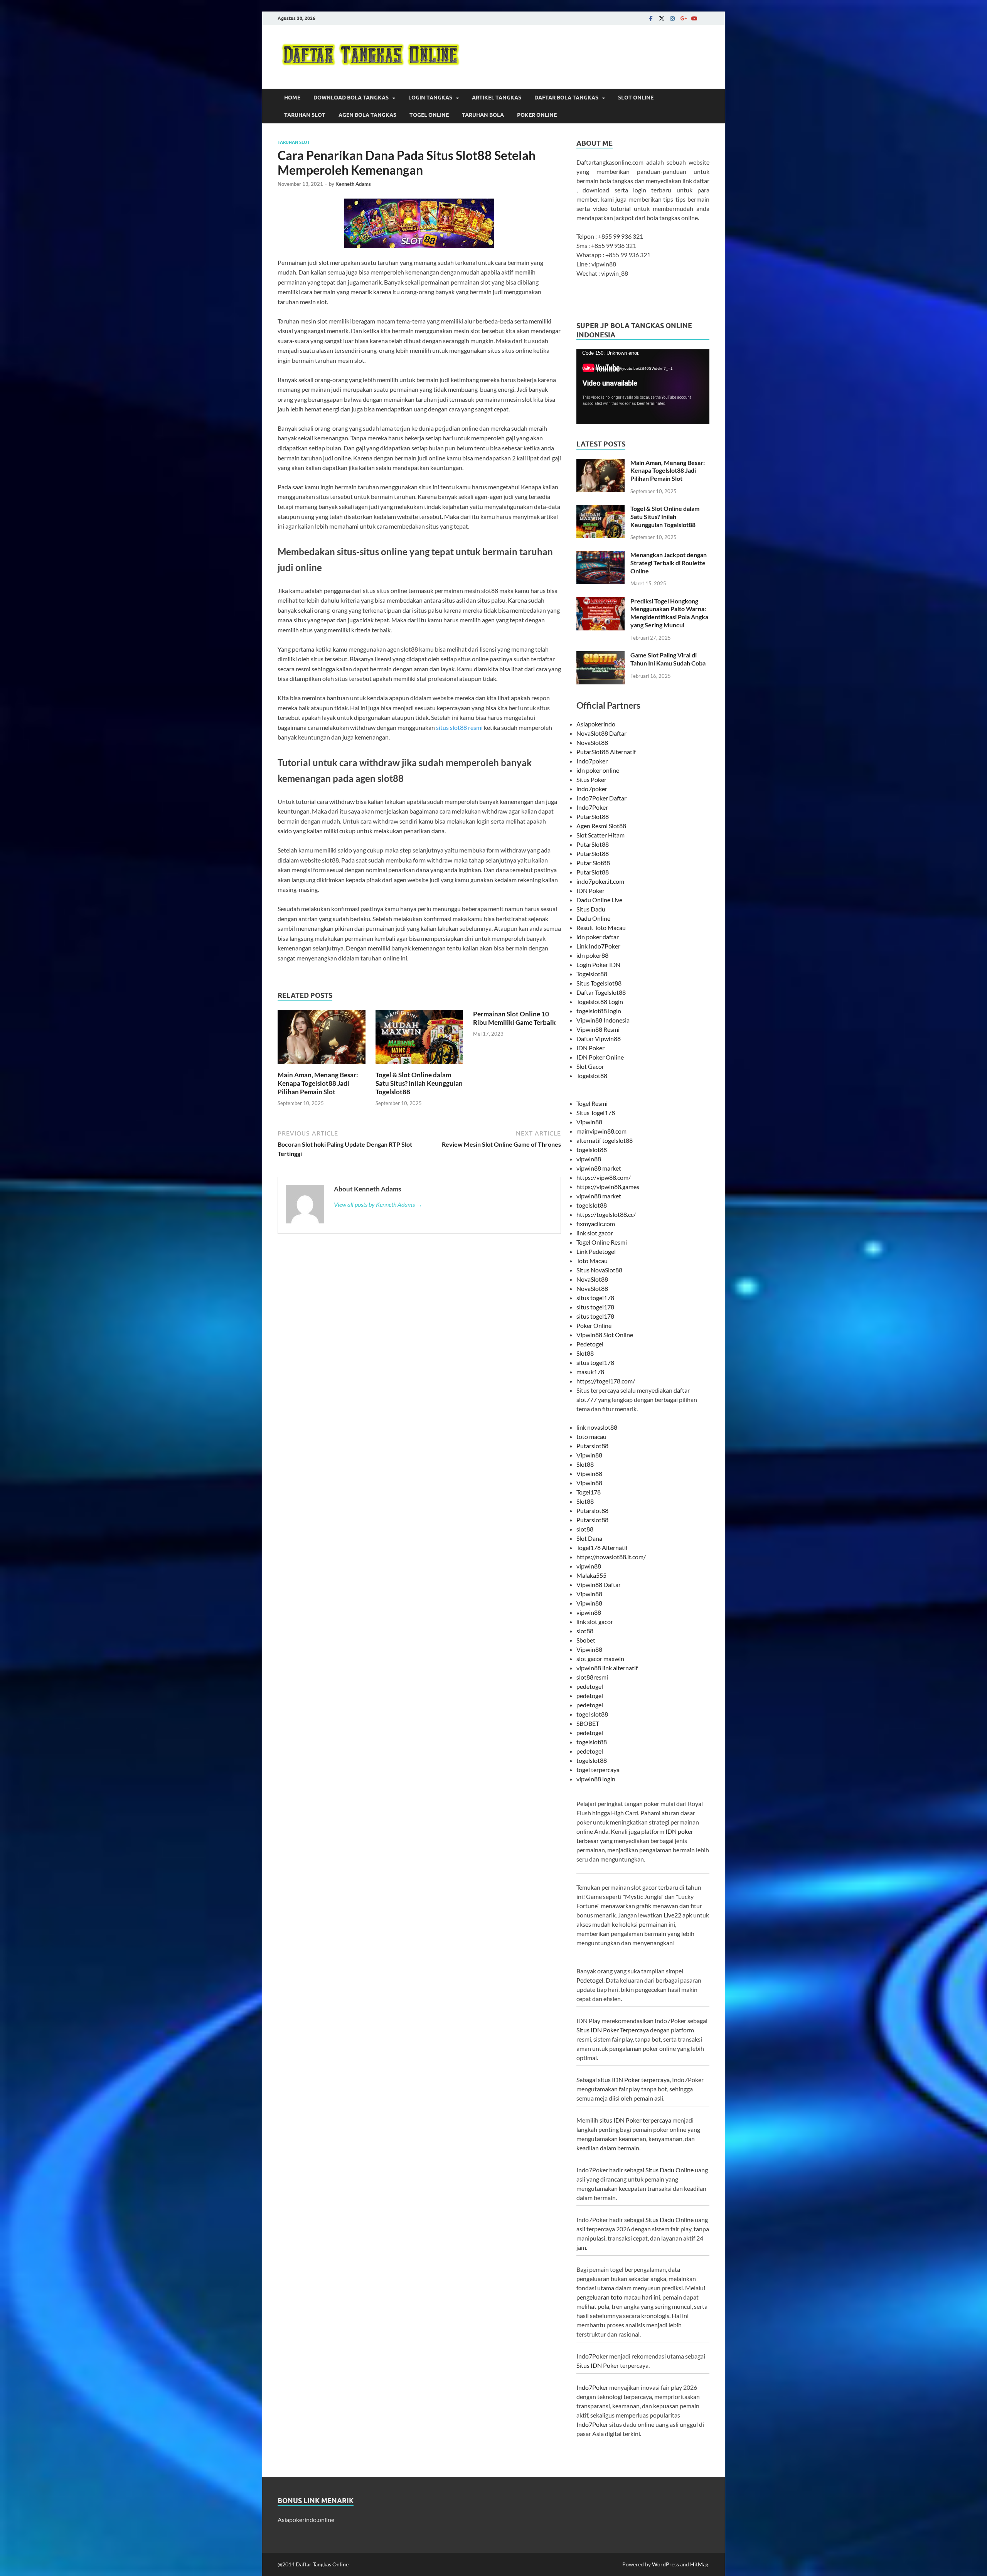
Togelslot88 (592, 974)
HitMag (699, 2564)
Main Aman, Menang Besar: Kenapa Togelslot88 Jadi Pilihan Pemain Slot (318, 1083)
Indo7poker (592, 761)
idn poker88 (592, 955)
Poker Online (537, 115)
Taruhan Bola (483, 115)
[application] (643, 387)
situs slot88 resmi (459, 727)
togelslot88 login (599, 1011)
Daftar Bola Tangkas (566, 98)
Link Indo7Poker (598, 946)
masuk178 (590, 1372)
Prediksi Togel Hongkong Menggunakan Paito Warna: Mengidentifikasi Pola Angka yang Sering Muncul (669, 613)
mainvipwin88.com (601, 1131)
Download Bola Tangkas (351, 98)
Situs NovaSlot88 (599, 1270)
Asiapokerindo (596, 724)
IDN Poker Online (600, 1057)
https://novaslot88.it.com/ (611, 1557)
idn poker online (598, 770)
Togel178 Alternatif (602, 1547)
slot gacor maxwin (600, 1659)
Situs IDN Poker (598, 2365)
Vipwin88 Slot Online (605, 1335)
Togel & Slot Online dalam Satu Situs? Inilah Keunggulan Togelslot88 (419, 1083)
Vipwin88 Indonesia (603, 1020)
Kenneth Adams (353, 184)
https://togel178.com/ (606, 1381)
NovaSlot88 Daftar (601, 733)
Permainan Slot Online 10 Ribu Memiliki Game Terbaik (514, 1018)
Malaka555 (591, 1575)
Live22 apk (678, 1915)
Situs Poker (591, 779)
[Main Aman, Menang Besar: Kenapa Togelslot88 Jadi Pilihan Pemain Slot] (322, 1039)
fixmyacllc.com (596, 1224)
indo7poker (592, 789)
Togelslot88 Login (600, 1002)
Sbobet (586, 1640)
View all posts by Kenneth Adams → (378, 1204)
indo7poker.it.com (600, 881)
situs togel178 (595, 1298)
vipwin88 (589, 1159)
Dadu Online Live (599, 900)
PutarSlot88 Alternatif (606, 752)
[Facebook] (651, 18)
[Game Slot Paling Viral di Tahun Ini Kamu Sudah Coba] (600, 656)
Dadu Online (593, 918)
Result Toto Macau (601, 927)
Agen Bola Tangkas (367, 115)
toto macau (591, 1436)
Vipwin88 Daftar (599, 1585)
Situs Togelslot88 (599, 983)
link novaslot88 (597, 1427)
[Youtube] (694, 18)
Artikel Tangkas (497, 98)
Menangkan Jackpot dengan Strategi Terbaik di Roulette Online (669, 563)
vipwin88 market (599, 1168)
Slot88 (585, 1353)
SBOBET (588, 1723)
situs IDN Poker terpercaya (634, 2080)
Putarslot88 (592, 1446)
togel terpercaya (598, 1770)
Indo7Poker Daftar (601, 798)
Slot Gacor (590, 1066)
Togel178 (589, 1492)
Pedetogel (590, 1344)
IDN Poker (590, 890)
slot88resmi (592, 1677)
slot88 (585, 1529)
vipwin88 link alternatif (607, 1668)
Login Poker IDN (598, 965)
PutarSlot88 (593, 816)
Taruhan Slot (305, 115)
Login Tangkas (430, 98)
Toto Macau (592, 1261)
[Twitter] (662, 18)
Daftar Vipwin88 (599, 1039)
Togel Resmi (592, 1103)
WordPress (665, 2564)
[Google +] (683, 18)
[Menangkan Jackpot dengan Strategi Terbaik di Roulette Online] (600, 555)
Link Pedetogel (596, 1251)
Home (292, 98)
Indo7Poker (592, 807)
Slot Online (636, 98)
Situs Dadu (591, 909)
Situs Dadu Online (670, 2170)
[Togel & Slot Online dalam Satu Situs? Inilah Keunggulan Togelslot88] (419, 1039)
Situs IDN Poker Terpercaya (613, 2030)
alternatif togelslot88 (605, 1140)
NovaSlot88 (592, 742)
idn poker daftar (598, 937)
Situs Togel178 (596, 1113)
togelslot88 (592, 1150)
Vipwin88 (589, 1122)
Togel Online (429, 115)
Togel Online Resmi (602, 1242)
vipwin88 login (596, 1779)
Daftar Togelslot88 (601, 992)
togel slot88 (592, 1714)
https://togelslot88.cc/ (606, 1214)
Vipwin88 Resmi (598, 1029)
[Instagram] (672, 18)
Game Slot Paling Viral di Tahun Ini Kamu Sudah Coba (668, 659)
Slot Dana (589, 1538)
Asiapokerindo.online (306, 2520)
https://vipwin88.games (608, 1187)
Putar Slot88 (593, 863)
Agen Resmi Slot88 (601, 826)
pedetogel (590, 1686)
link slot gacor (595, 1233)
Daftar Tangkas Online (322, 2564)
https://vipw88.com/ (604, 1177)
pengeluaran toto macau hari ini (618, 2297)
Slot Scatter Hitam (600, 835)
